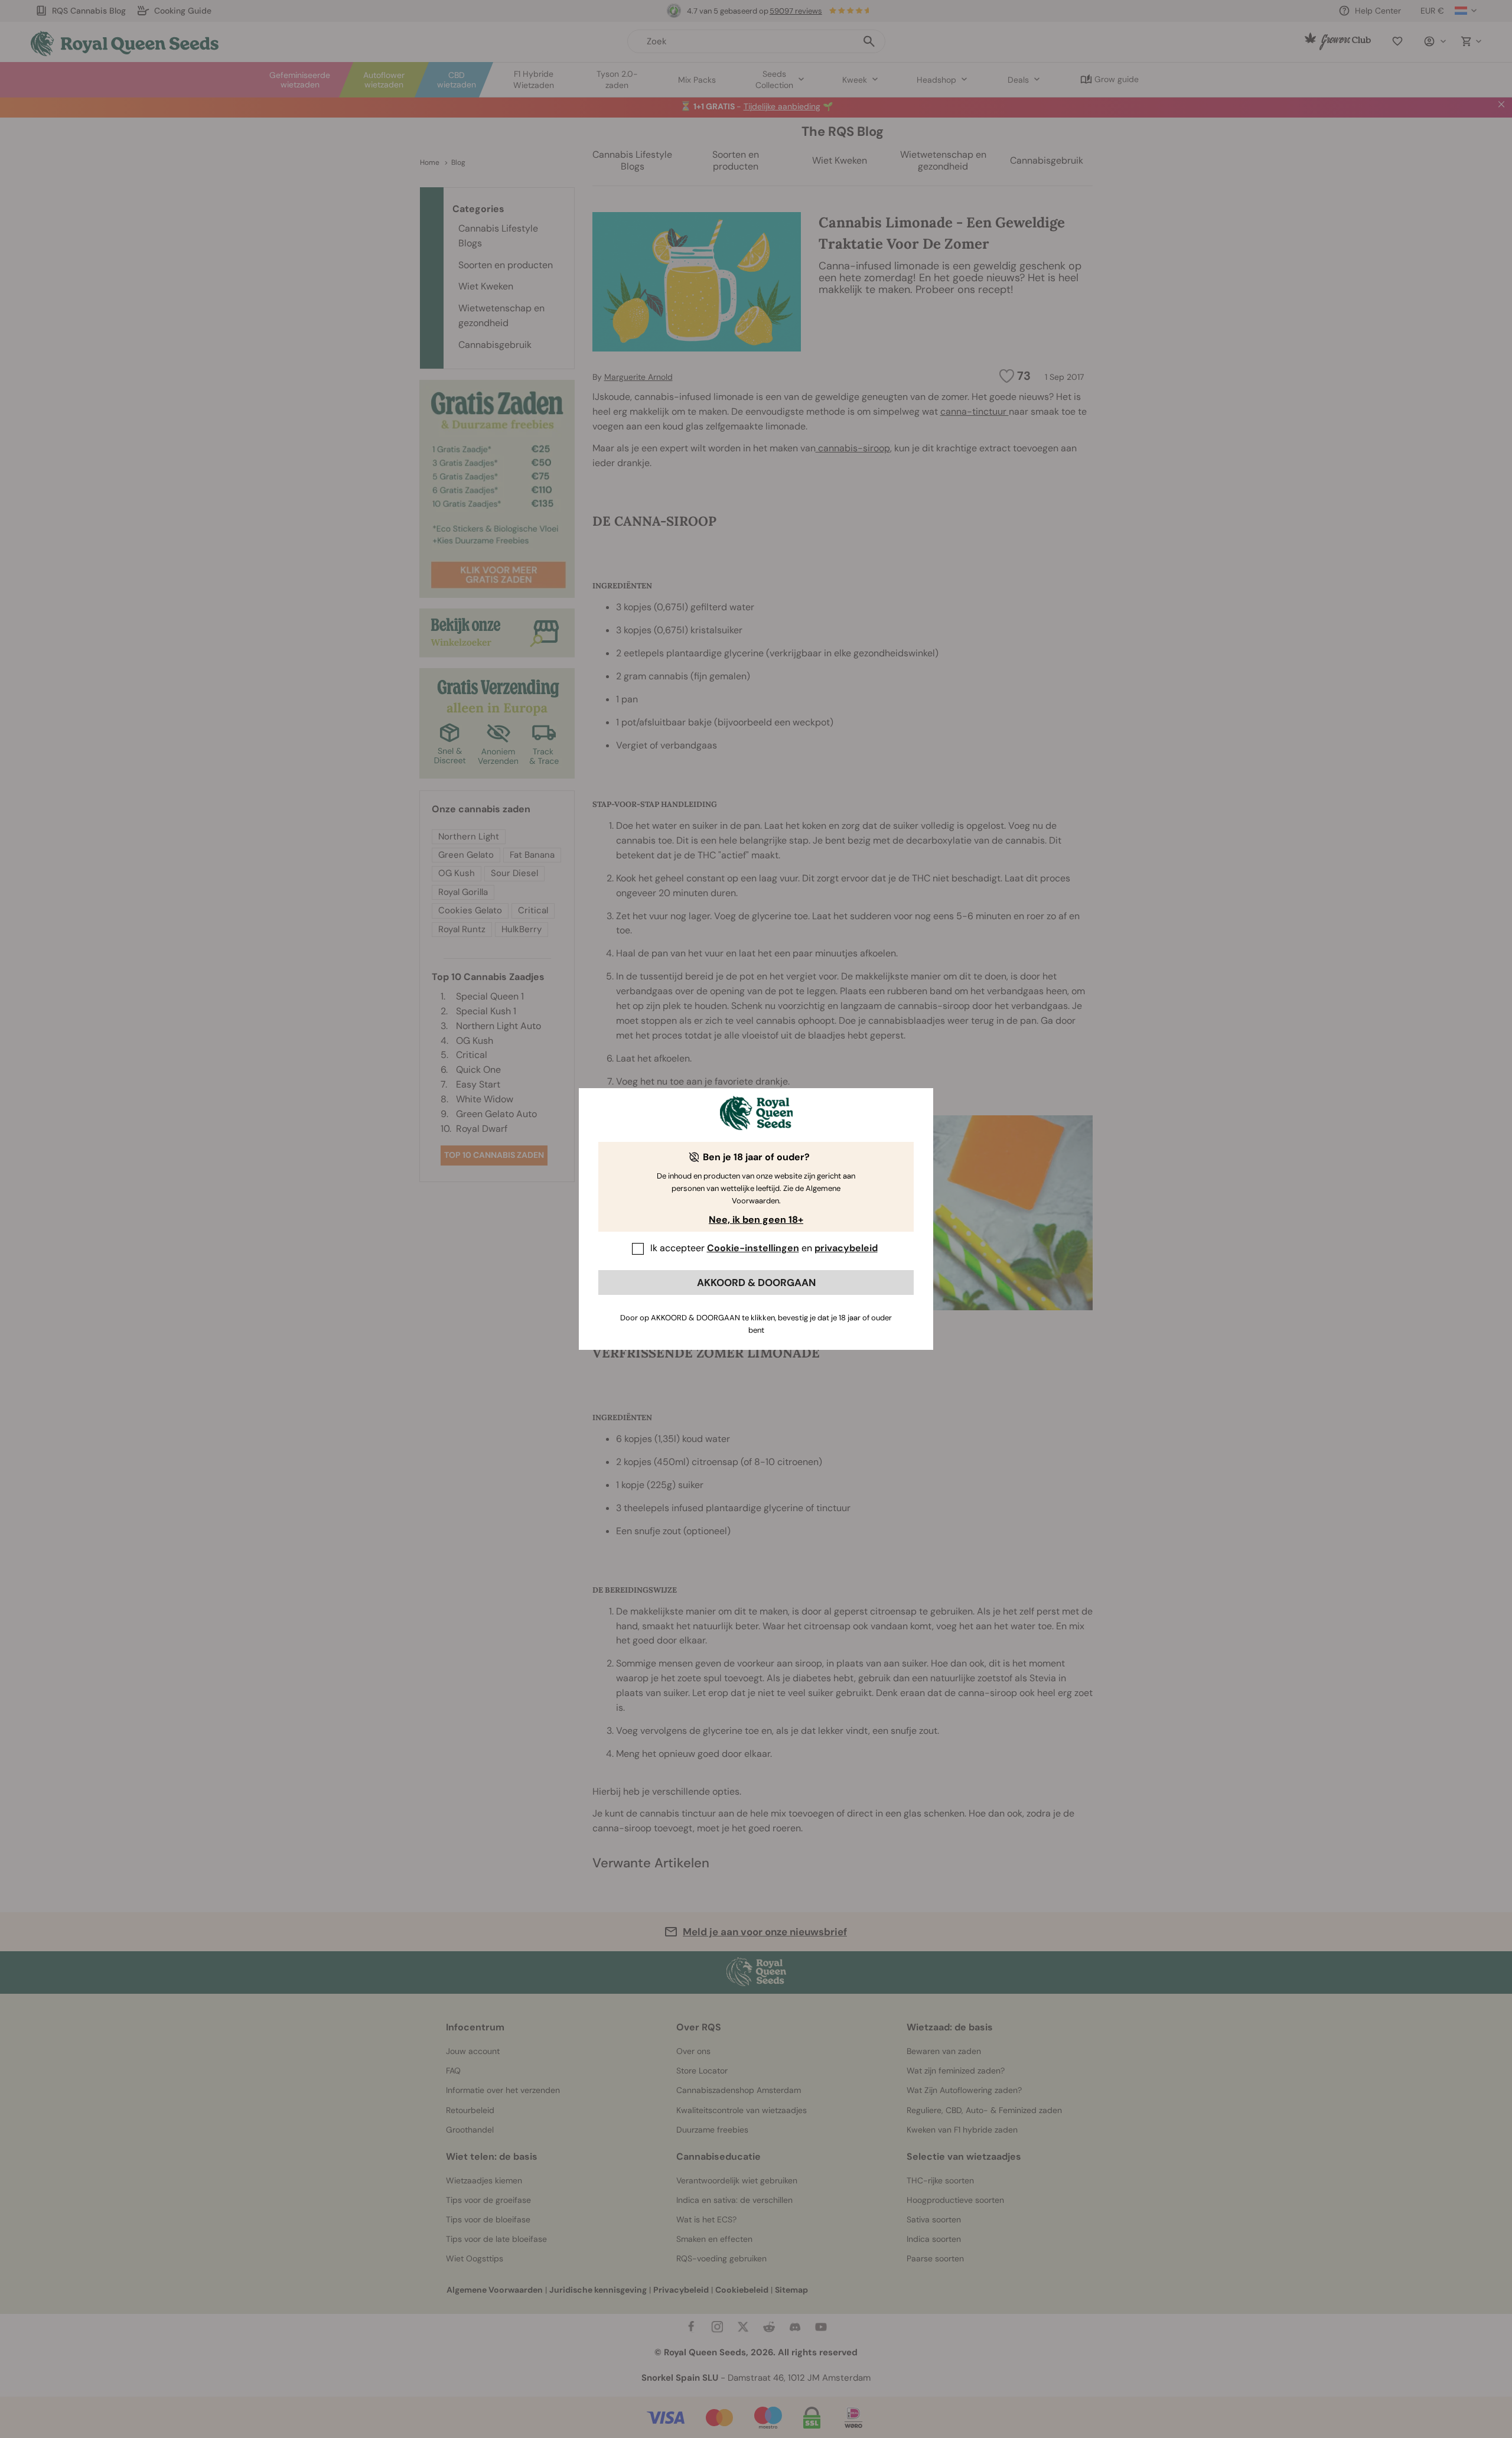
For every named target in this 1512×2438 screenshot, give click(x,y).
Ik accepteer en (764, 1248)
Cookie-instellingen (753, 1248)
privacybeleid (846, 1248)
